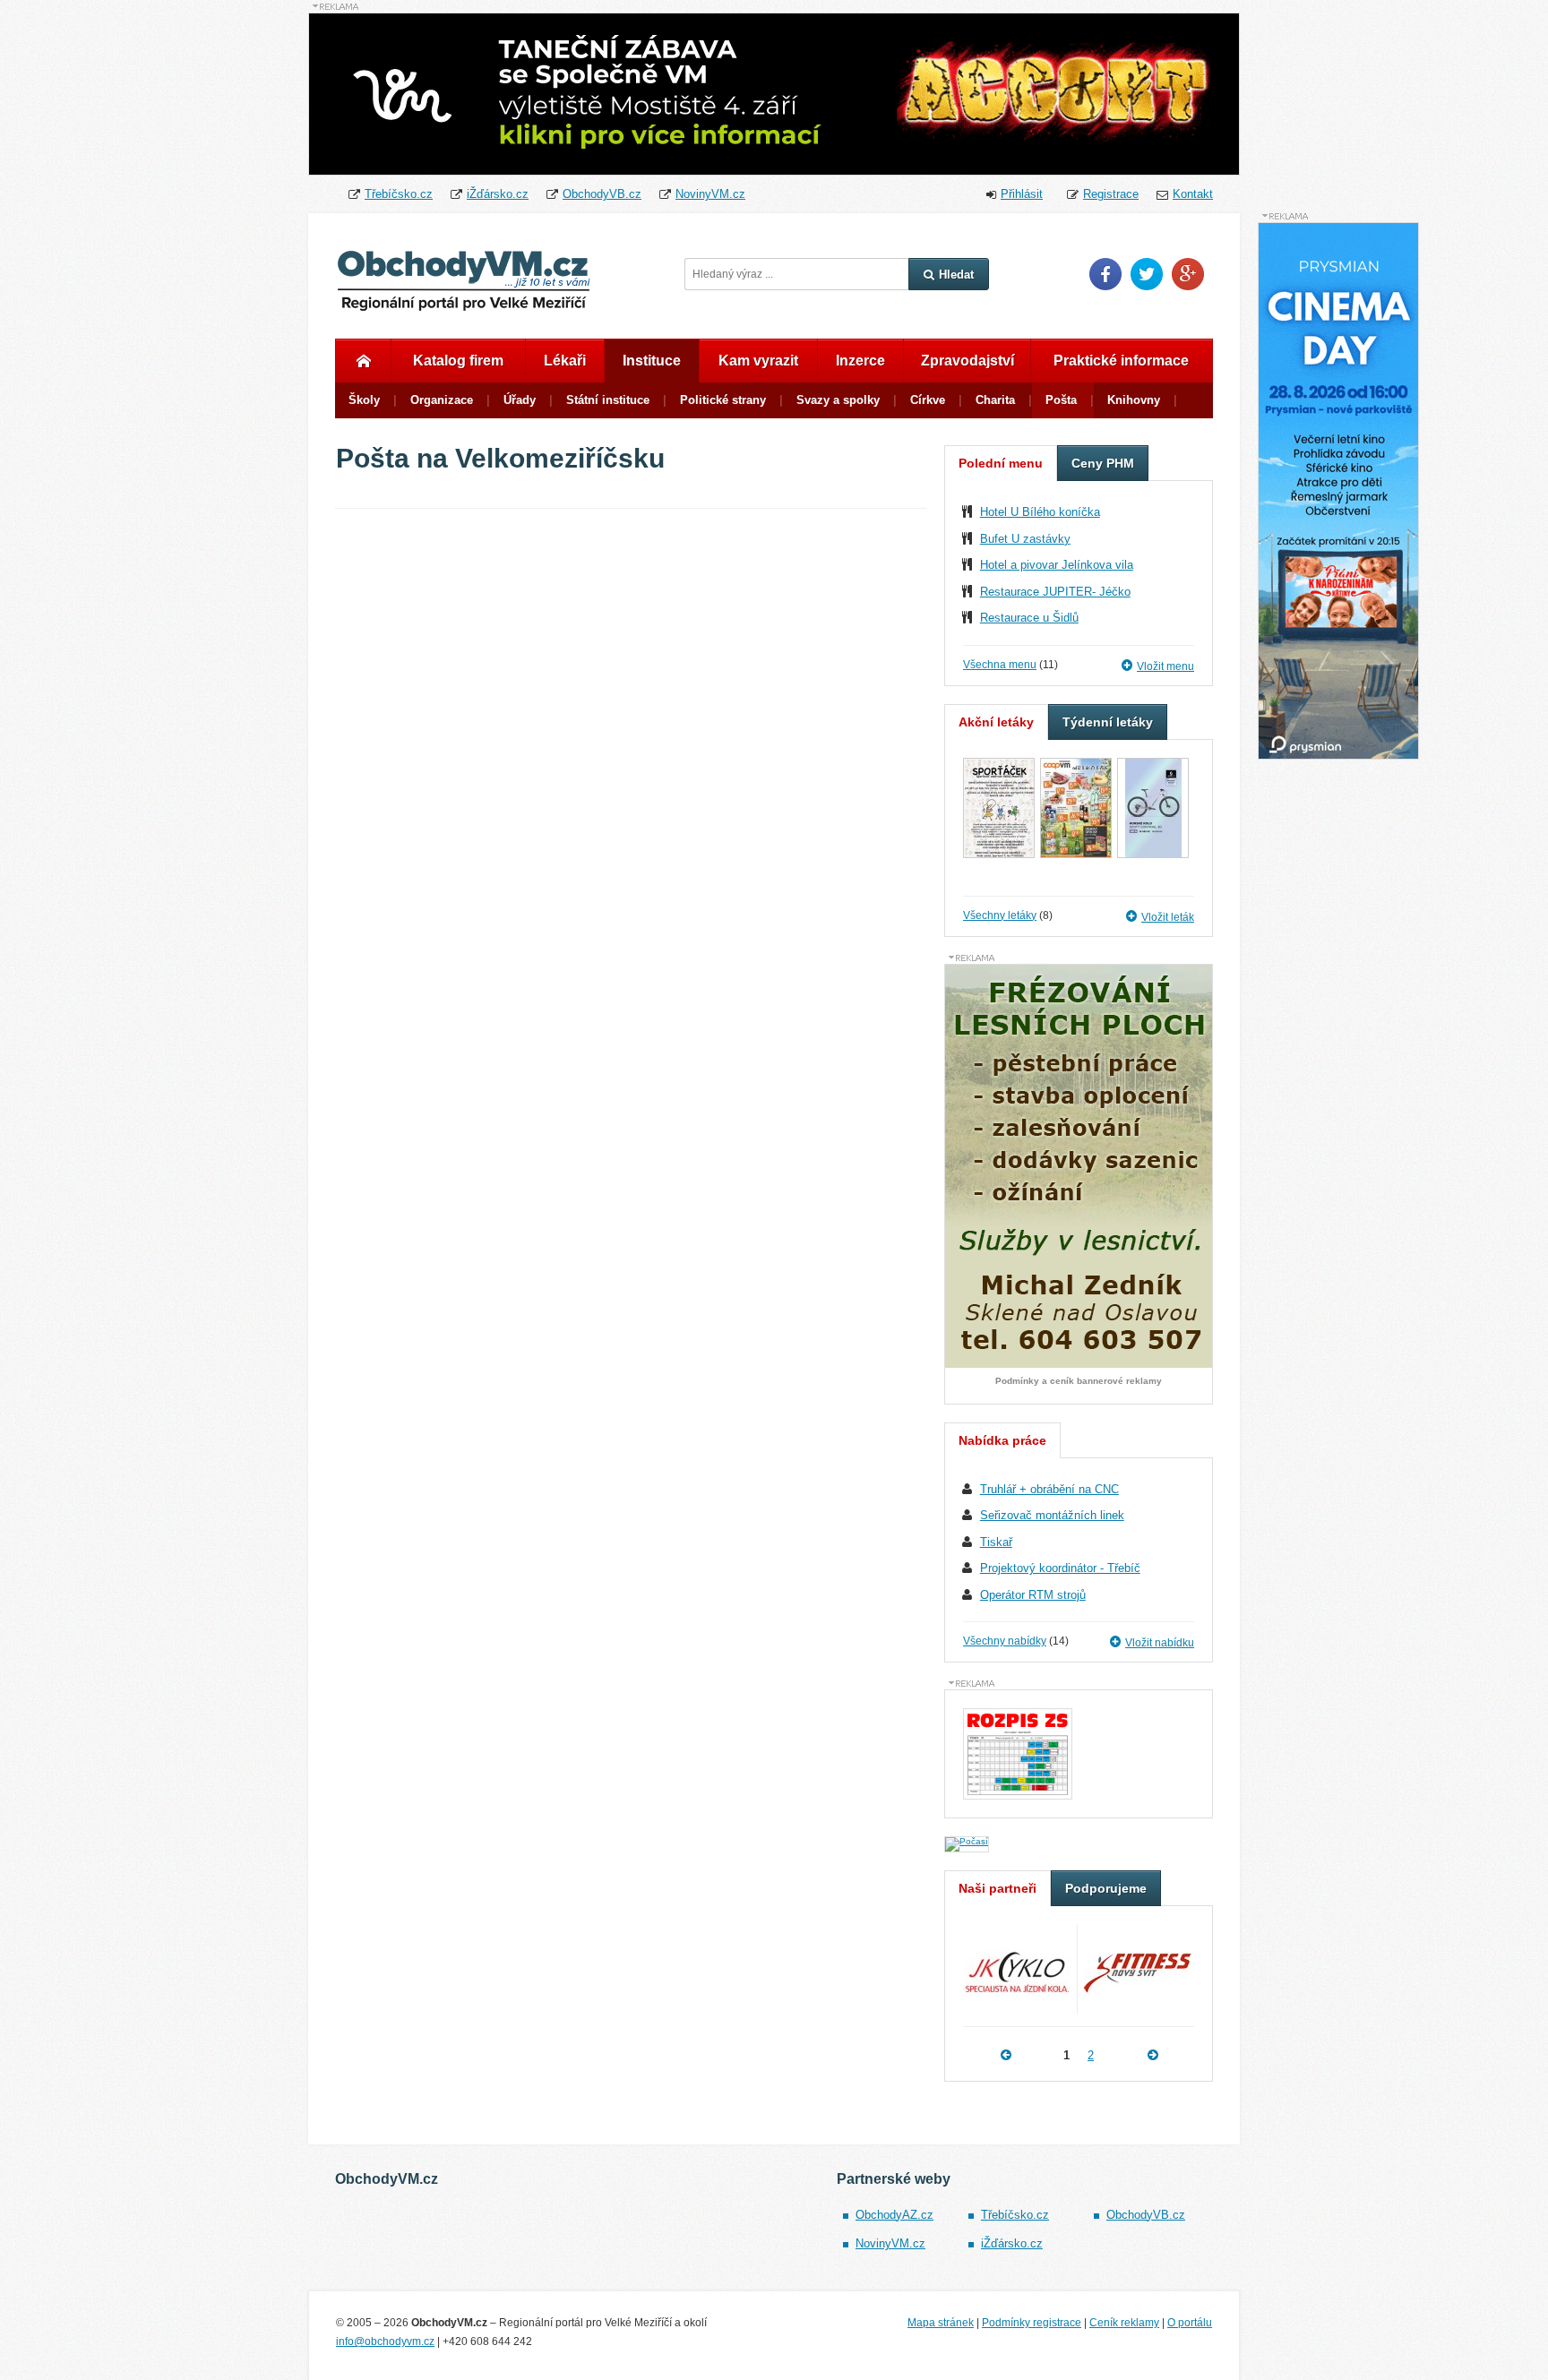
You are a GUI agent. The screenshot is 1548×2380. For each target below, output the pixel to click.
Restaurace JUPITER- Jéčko (1055, 592)
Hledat (956, 275)
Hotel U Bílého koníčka (1040, 512)
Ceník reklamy (1124, 2323)
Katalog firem (458, 361)
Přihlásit (1022, 194)
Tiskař (996, 1542)
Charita (995, 400)
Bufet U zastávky (1025, 539)
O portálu (1190, 2323)
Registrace (1111, 194)
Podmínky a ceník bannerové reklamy (1079, 1381)
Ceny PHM (1103, 463)
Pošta (1061, 400)
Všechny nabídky (1005, 1641)
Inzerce (860, 361)
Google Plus (1188, 274)
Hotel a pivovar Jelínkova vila (1057, 565)
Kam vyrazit (758, 361)
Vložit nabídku (1160, 1643)
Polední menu (1001, 463)
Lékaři (565, 361)
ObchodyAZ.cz (894, 2215)
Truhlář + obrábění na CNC (1049, 1489)
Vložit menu (1165, 666)
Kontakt (1193, 194)
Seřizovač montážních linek (1052, 1515)
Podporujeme (1106, 1888)
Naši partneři (998, 1888)
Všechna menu (1000, 665)
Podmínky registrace (1032, 2323)
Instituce (652, 361)
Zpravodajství (967, 361)
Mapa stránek (941, 2323)
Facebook (1105, 274)
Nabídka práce (1002, 1440)
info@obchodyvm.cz (385, 2341)
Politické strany (723, 400)
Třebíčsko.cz (399, 194)
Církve (928, 400)
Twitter (1147, 274)
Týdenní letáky (1108, 722)
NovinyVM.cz (710, 194)
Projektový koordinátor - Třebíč (1060, 1568)
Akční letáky (996, 722)
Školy (364, 400)
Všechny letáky (1000, 915)
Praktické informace (1121, 361)
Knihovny (1134, 400)
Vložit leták (1168, 917)
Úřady (520, 400)
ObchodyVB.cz (602, 194)
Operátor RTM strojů (1033, 1595)
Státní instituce (608, 400)
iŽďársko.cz (498, 194)
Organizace (442, 400)
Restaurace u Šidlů (1029, 618)
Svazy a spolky (838, 400)
